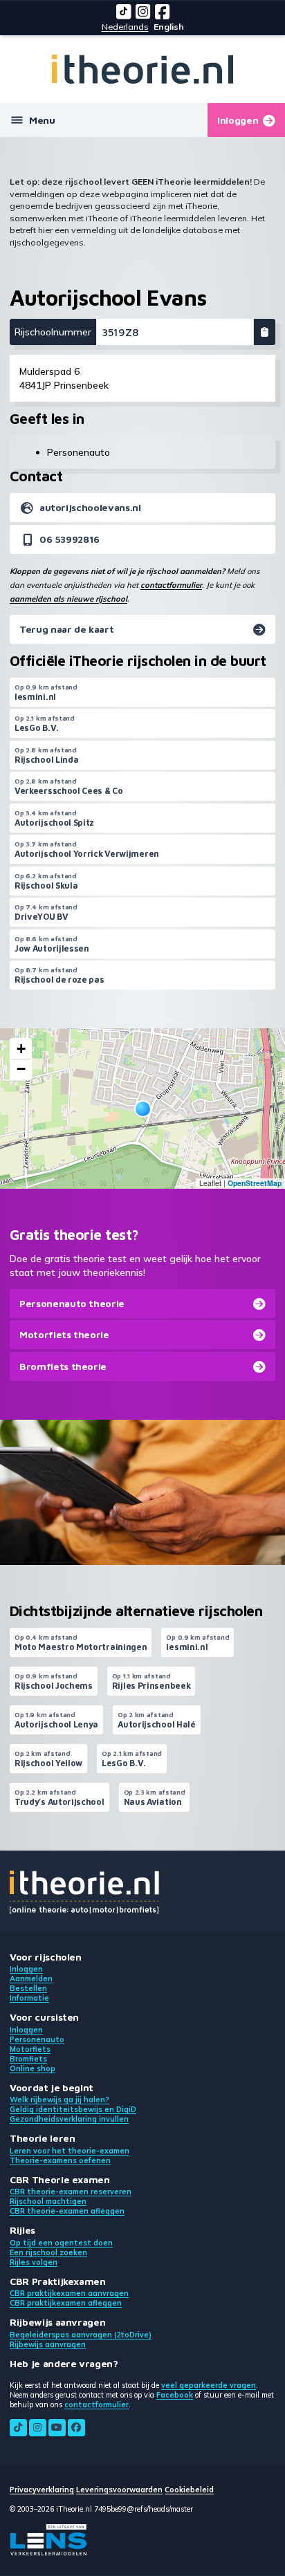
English (169, 27)
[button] (143, 1109)
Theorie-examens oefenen (60, 2160)
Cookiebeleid (189, 2490)
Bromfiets (28, 2059)
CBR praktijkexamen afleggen (66, 2303)
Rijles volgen (34, 2262)
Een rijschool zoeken (48, 2252)
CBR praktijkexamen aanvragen (69, 2293)
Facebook (175, 2395)
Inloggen (26, 1969)
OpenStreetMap (255, 1183)
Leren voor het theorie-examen (70, 2151)
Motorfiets (30, 2049)
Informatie (29, 1998)
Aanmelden (31, 1979)
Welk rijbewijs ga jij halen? (59, 2100)
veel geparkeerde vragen (209, 2385)
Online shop (33, 2068)
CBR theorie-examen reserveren (71, 2192)
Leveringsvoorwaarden (119, 2490)
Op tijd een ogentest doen (61, 2243)
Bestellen (28, 1988)
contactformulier (171, 585)
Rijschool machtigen (48, 2201)
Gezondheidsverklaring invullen (69, 2119)
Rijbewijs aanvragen (48, 2344)
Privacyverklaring (42, 2490)
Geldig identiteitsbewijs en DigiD (73, 2109)
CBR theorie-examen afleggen (67, 2211)
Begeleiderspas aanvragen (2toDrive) (81, 2335)
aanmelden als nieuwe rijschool (68, 599)
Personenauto (37, 2039)
